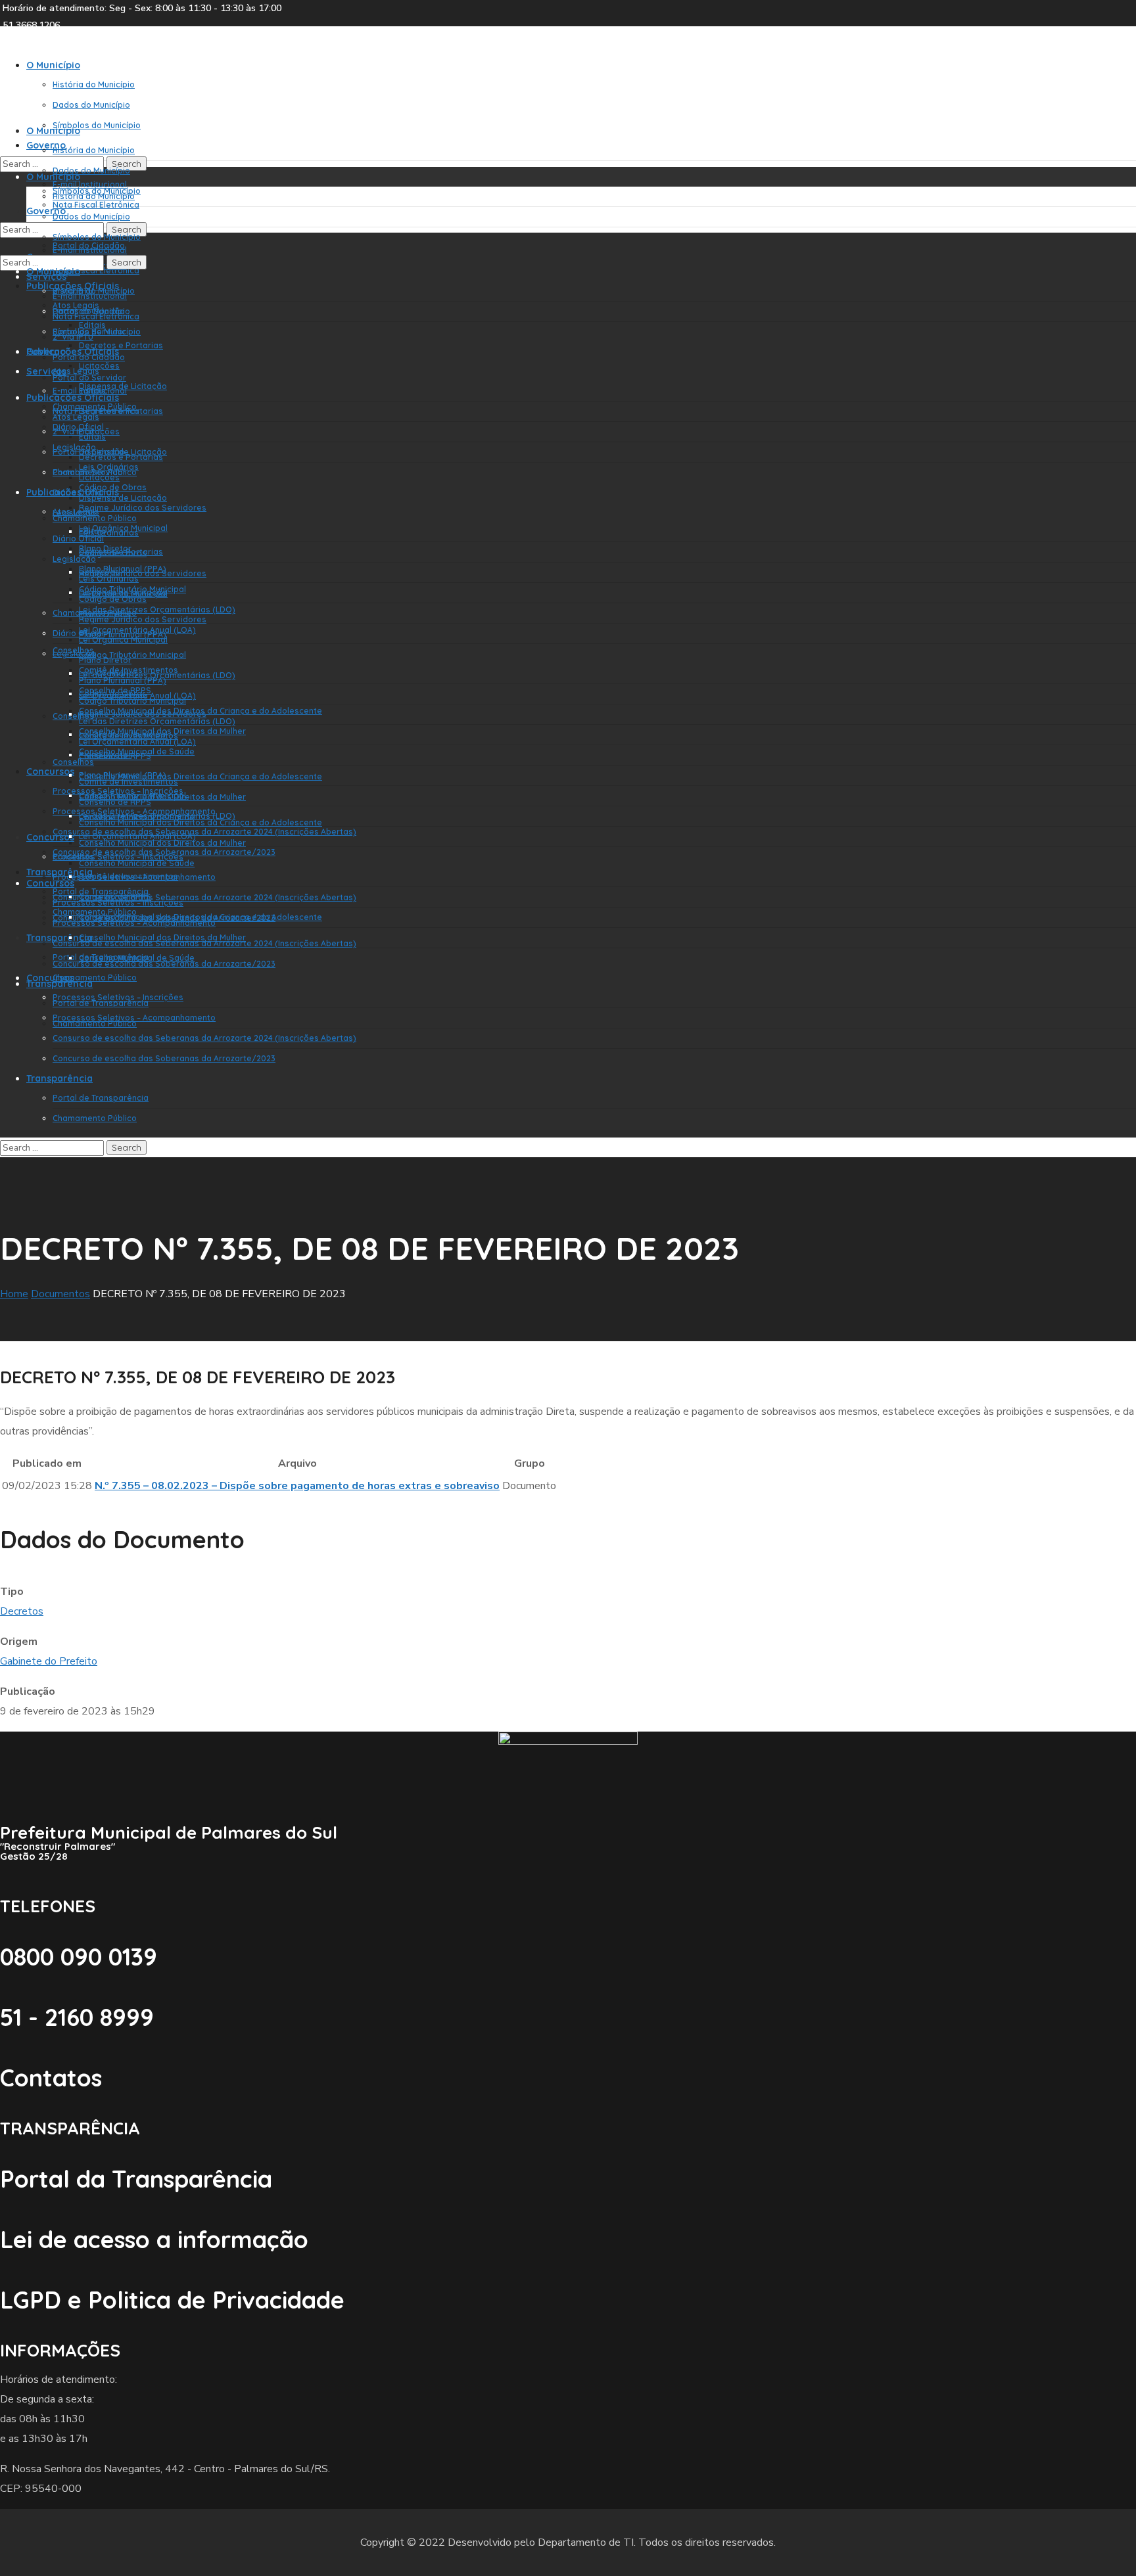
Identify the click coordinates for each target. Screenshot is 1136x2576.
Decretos (22, 1611)
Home (14, 1294)
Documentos (60, 1294)
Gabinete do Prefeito (49, 1661)
